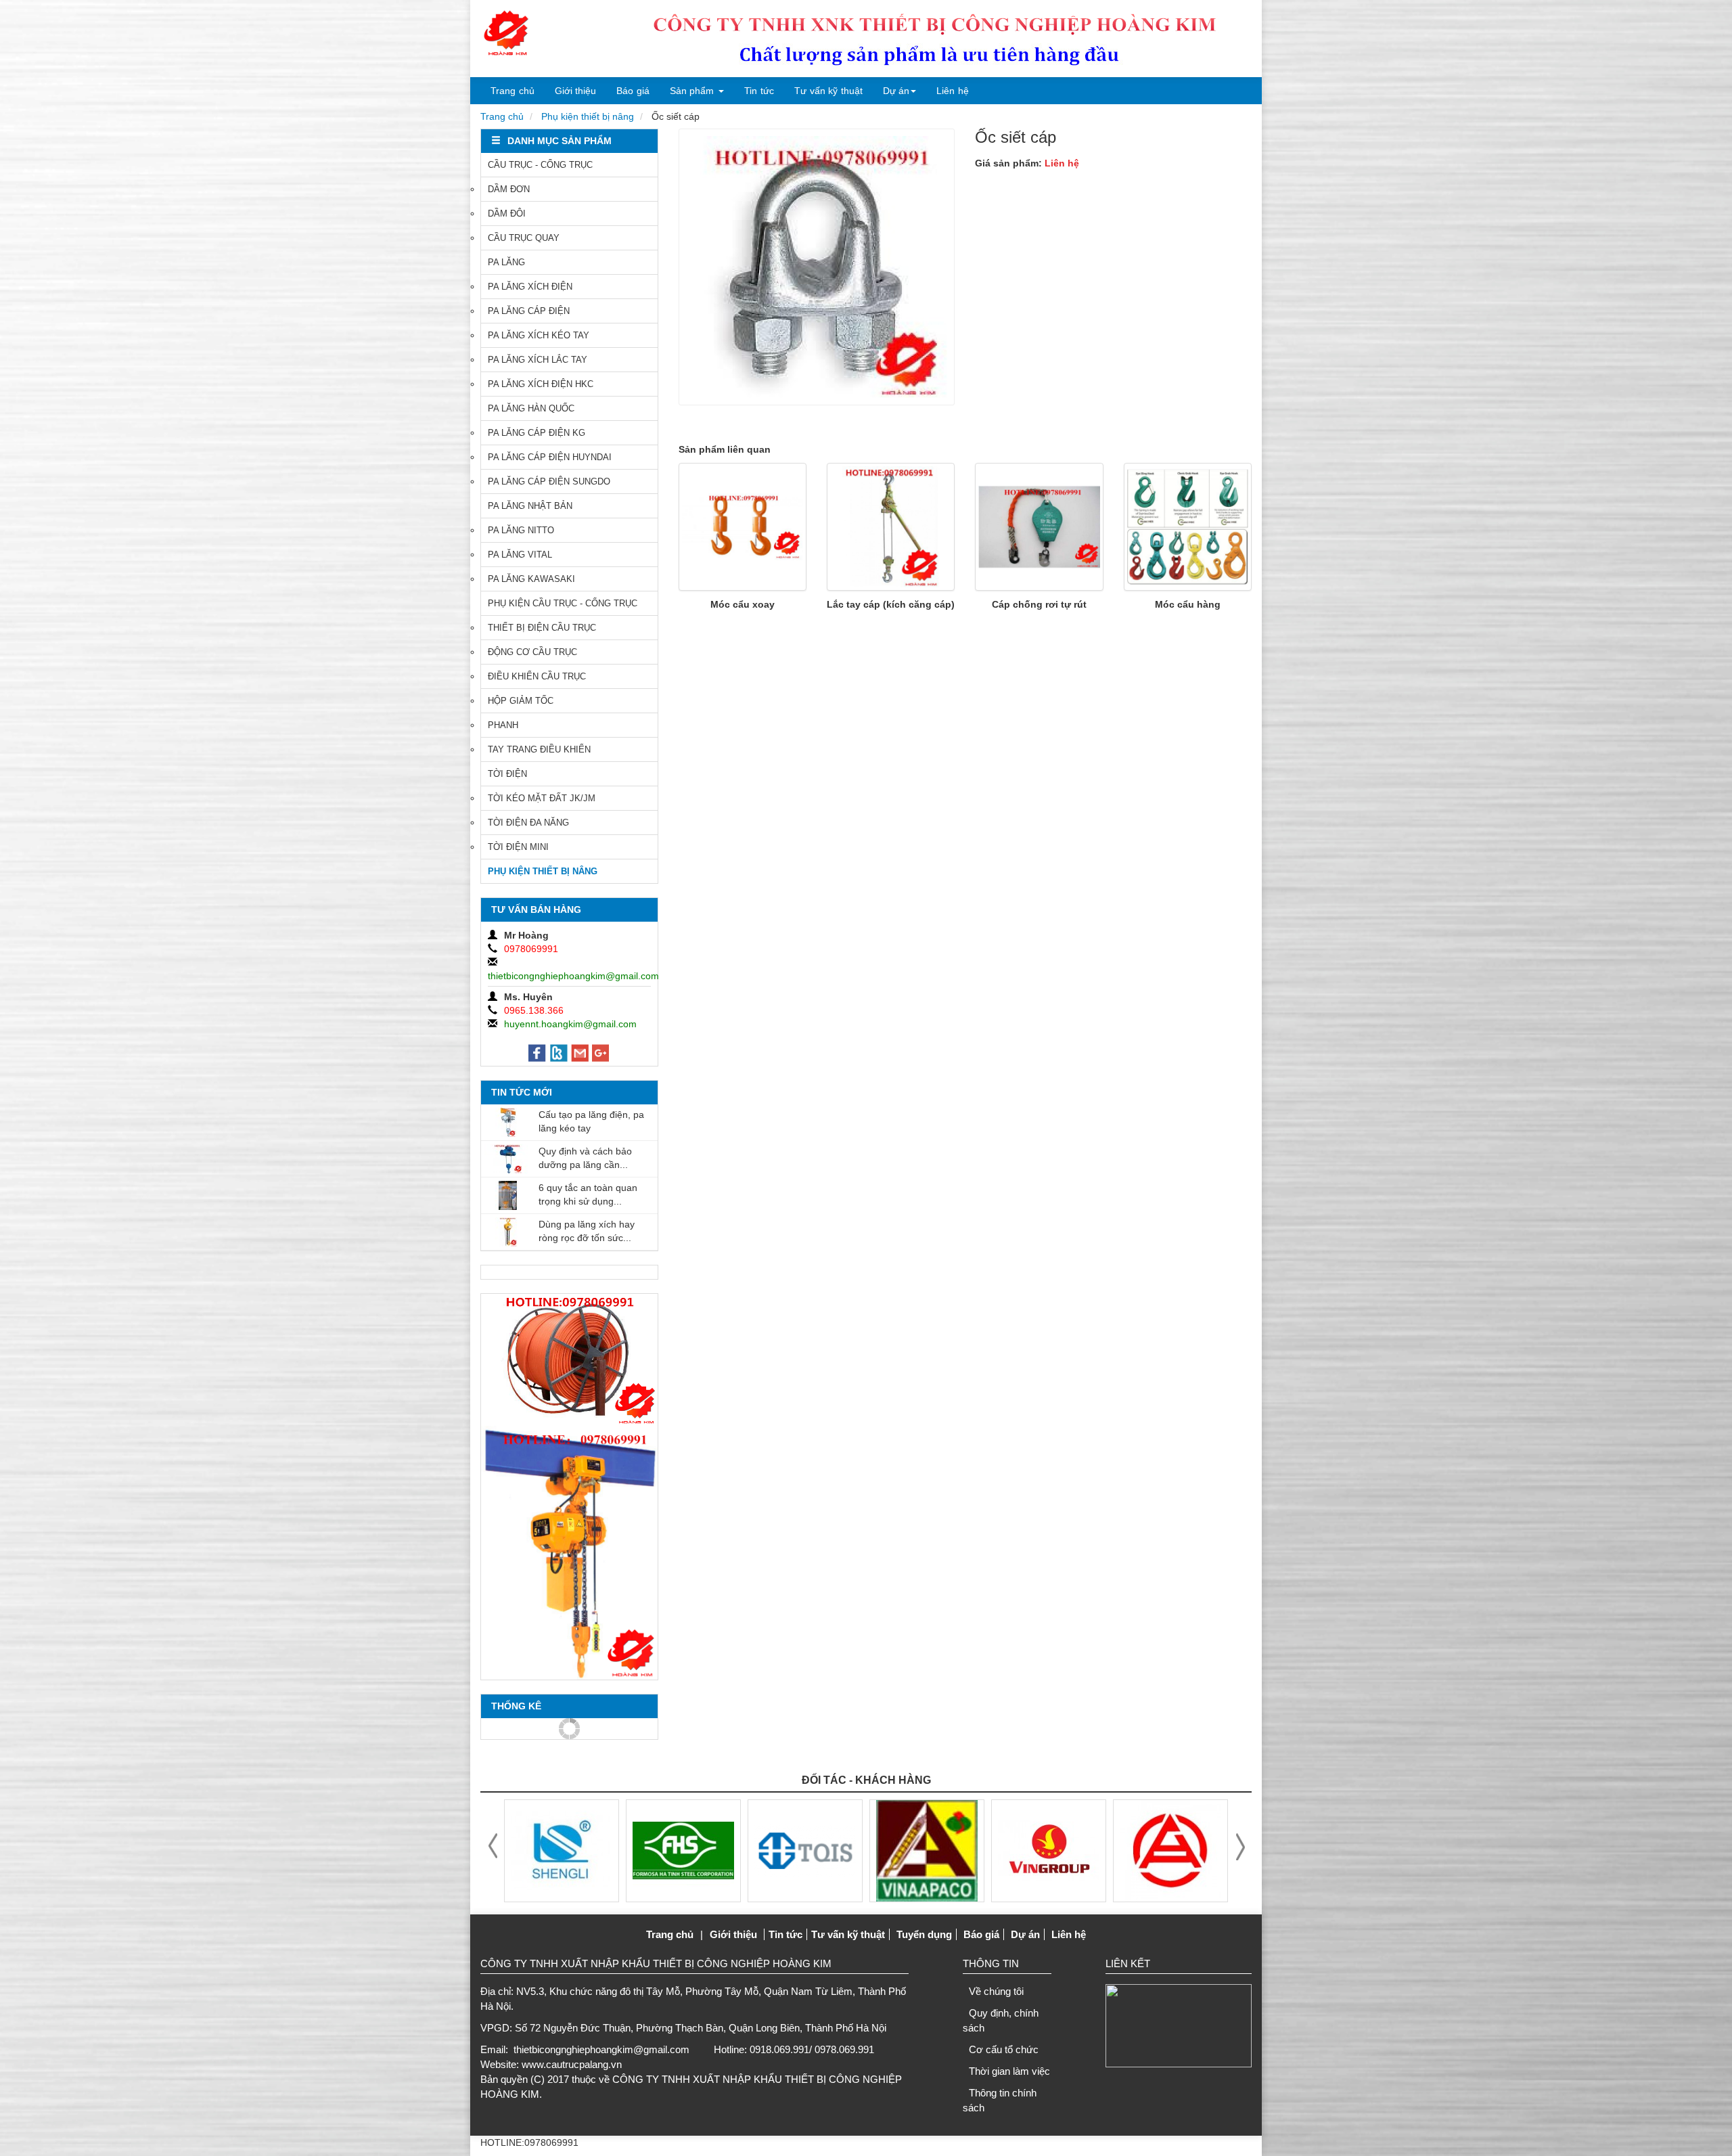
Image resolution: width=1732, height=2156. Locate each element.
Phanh (503, 725)
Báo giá (633, 91)
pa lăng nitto (521, 530)
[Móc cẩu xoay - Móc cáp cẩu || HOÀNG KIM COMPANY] (743, 527)
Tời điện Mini (518, 847)
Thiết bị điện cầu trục (542, 628)
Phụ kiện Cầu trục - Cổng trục (563, 603)
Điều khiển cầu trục (537, 676)
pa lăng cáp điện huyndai (550, 457)
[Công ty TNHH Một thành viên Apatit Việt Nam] (805, 1849)
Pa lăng (506, 262)
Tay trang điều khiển (539, 749)
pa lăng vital (520, 555)
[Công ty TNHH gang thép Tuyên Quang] (683, 1849)
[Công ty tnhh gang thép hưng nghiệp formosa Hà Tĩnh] (562, 1849)
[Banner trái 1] (569, 1360)
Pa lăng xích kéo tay (539, 335)
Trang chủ (512, 91)
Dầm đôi (507, 214)
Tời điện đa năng (528, 823)
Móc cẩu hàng (1188, 604)
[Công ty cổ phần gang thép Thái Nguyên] (1170, 1849)
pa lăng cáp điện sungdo (549, 481)
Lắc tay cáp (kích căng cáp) (891, 604)
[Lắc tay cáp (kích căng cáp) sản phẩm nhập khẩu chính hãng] (891, 527)
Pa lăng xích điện (530, 287)
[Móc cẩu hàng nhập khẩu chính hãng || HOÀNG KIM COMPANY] (1188, 527)
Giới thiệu (576, 91)
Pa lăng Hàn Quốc (531, 408)
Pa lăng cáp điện (529, 311)
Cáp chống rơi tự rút (1039, 604)
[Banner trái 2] (569, 1552)
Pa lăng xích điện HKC (541, 384)
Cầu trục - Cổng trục (540, 165)
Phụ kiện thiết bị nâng (588, 116)
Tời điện (507, 774)
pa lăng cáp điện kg (537, 433)
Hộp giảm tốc (521, 701)
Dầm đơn (509, 189)
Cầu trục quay (524, 238)
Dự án (896, 91)
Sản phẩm (692, 91)
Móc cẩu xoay (743, 604)
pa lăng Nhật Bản (530, 506)
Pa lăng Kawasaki (531, 579)
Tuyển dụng (924, 1934)
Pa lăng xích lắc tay (538, 360)
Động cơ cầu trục (532, 652)
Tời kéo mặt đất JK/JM (542, 798)
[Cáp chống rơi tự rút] (1039, 527)
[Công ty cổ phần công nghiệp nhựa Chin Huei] (1049, 1849)
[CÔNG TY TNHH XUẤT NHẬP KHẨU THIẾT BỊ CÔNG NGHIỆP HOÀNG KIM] (506, 34)
